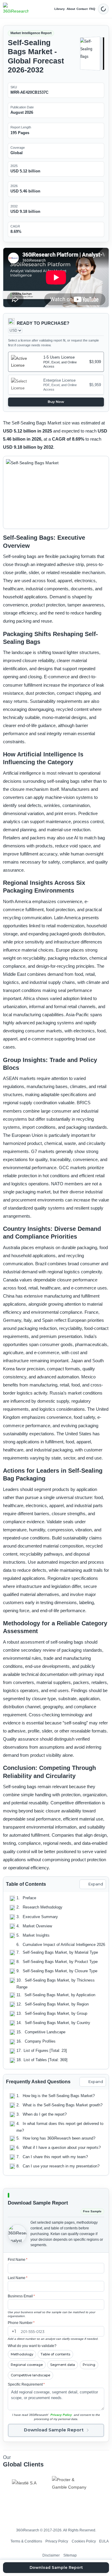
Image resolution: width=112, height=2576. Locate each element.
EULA (104, 2541)
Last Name (18, 2278)
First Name (18, 2260)
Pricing (89, 2365)
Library (60, 9)
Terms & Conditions (26, 2541)
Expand (96, 1884)
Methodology (22, 2354)
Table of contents (55, 2354)
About (71, 9)
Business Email (21, 2296)
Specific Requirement (26, 2384)
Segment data (63, 2365)
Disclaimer (51, 2555)
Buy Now (56, 402)
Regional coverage (27, 2365)
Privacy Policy (61, 2415)
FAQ (92, 9)
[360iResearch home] (16, 9)
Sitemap (70, 2555)
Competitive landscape (30, 2375)
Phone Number (21, 2323)
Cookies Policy (84, 2541)
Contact (82, 9)
